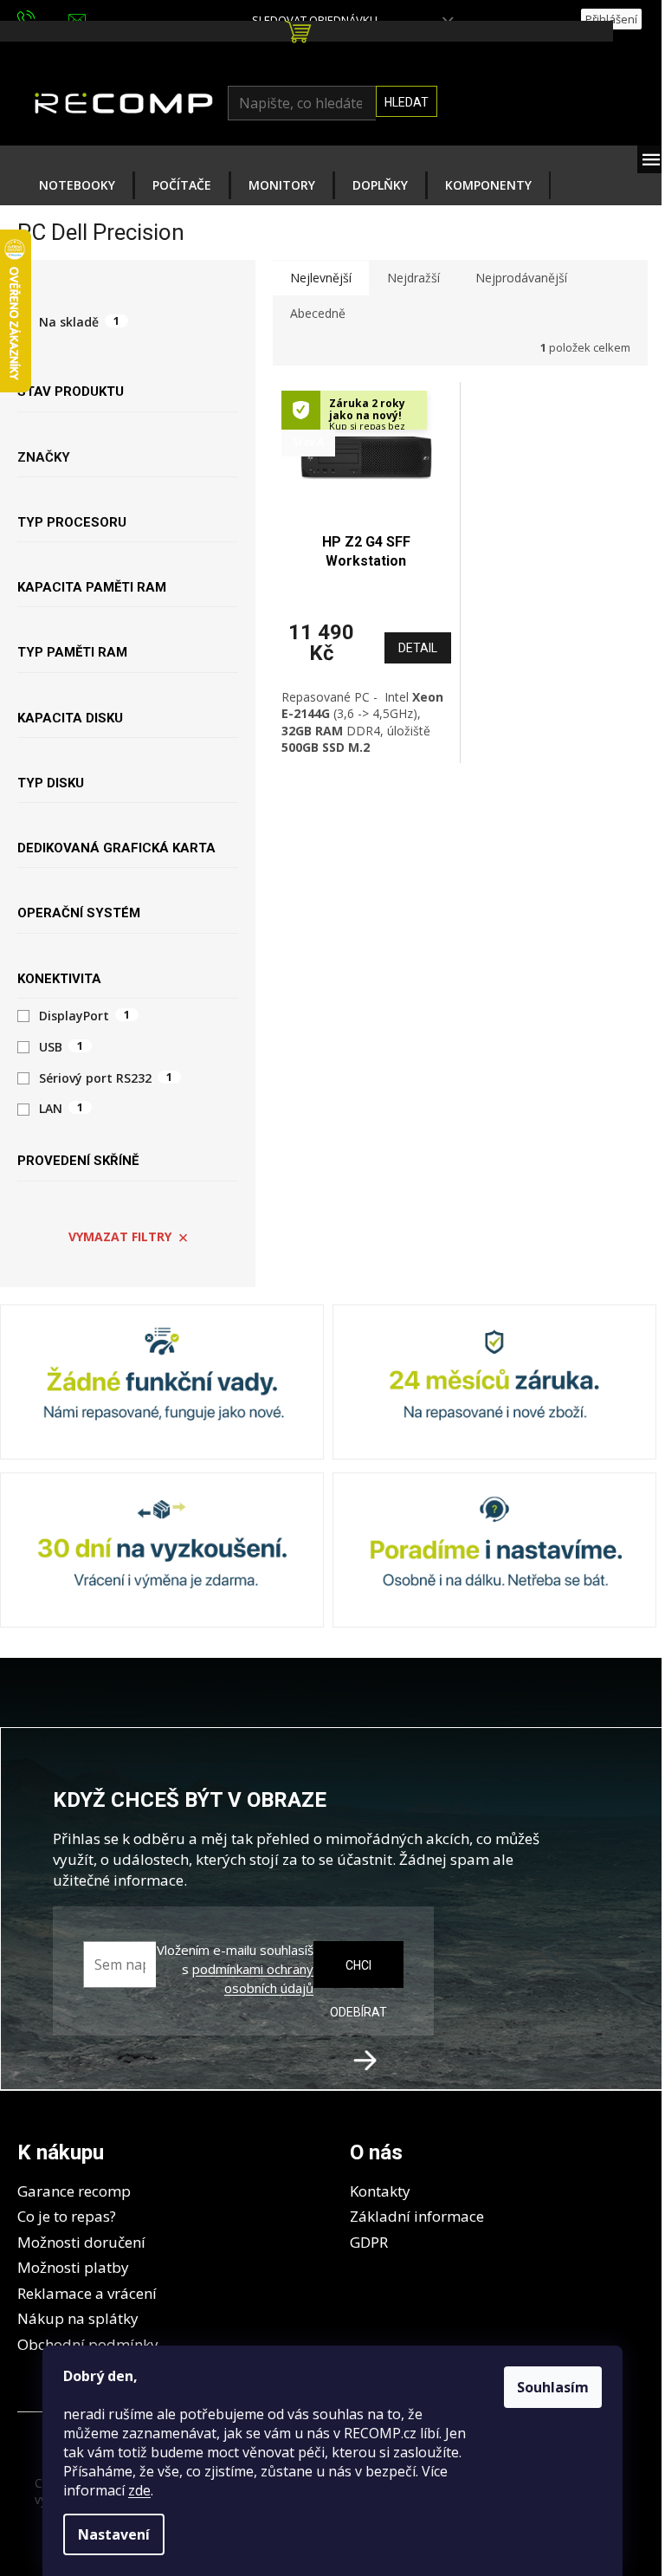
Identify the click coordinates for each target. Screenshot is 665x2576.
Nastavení (114, 2534)
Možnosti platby (73, 2267)
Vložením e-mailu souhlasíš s (235, 1969)
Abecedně (318, 313)
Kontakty (380, 2191)
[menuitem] (77, 185)
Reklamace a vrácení (87, 2293)
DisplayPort (84, 1016)
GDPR (369, 2242)
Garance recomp (74, 2191)
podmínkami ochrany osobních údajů (253, 1978)
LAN (61, 1109)
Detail (418, 648)
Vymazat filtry (120, 1236)
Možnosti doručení (81, 2242)
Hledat (407, 102)
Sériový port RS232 (106, 1078)
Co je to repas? (67, 2216)
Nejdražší (413, 278)
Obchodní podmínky (88, 2344)
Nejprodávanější (521, 278)
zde (139, 2490)
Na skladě (79, 321)
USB (61, 1047)
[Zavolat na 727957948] (43, 18)
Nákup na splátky (78, 2318)
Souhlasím (553, 2387)
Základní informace (417, 2216)
